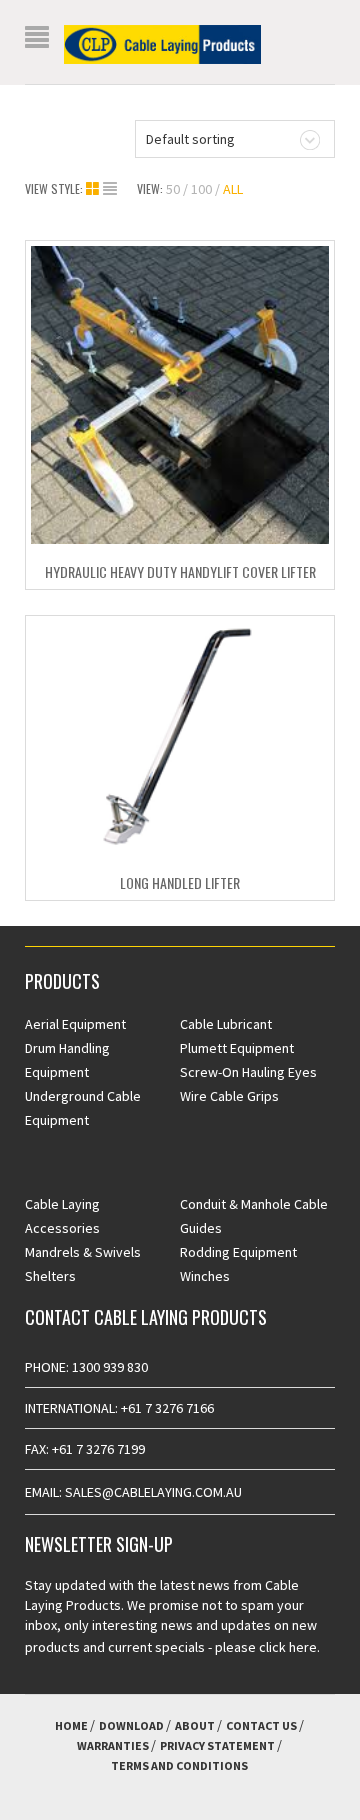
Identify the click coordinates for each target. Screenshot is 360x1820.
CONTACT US (261, 1725)
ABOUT (195, 1725)
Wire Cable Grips (229, 1096)
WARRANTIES (113, 1745)
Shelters (50, 1276)
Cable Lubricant (226, 1024)
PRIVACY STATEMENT (217, 1745)
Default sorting (190, 139)
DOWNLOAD (131, 1725)
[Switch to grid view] (94, 189)
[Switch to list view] (110, 189)
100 (201, 189)
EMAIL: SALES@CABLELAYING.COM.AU (133, 1492)
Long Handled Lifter (180, 882)
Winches (205, 1276)
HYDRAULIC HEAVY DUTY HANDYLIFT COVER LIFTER (180, 571)
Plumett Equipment (237, 1048)
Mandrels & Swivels (83, 1252)
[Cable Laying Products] (162, 43)
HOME (71, 1725)
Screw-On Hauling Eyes (248, 1072)
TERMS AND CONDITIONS (179, 1765)
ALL (233, 189)
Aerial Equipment (75, 1024)
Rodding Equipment (238, 1252)
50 (173, 189)
